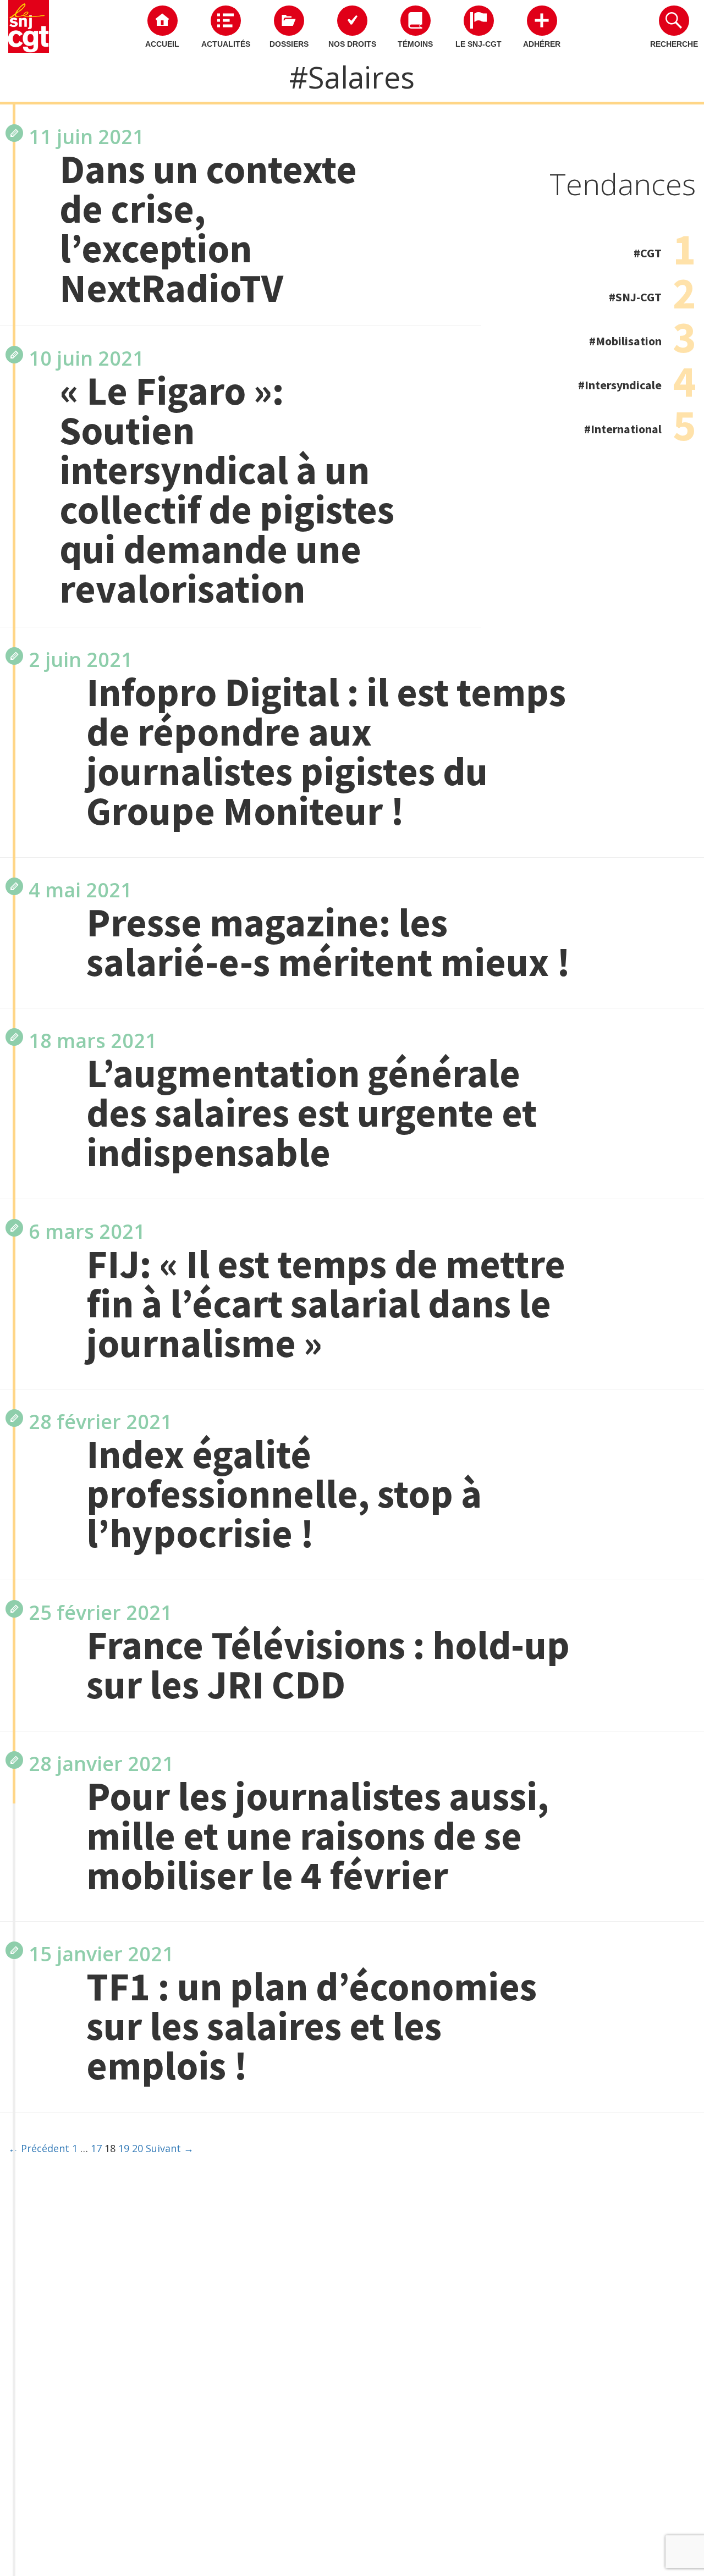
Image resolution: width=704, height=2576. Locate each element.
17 (96, 2148)
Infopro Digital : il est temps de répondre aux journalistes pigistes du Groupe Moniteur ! (326, 752)
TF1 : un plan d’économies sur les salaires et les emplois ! (312, 2026)
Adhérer (542, 44)
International (626, 429)
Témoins (415, 44)
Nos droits (352, 44)
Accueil (162, 44)
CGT (651, 253)
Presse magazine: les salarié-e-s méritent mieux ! (328, 942)
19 (124, 2148)
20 (137, 2148)
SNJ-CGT (639, 297)
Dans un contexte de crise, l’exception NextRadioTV (208, 229)
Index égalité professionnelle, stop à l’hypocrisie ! (284, 1494)
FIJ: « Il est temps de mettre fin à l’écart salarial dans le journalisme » (326, 1304)
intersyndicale (623, 385)
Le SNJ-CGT (479, 44)
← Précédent (39, 2148)
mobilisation (629, 341)
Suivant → (170, 2148)
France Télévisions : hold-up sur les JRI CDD (328, 1665)
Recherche (674, 44)
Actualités (226, 44)
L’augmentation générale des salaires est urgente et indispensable (312, 1113)
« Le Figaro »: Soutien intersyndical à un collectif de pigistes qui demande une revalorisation (227, 490)
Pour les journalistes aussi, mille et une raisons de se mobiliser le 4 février (318, 1836)
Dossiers (289, 44)
